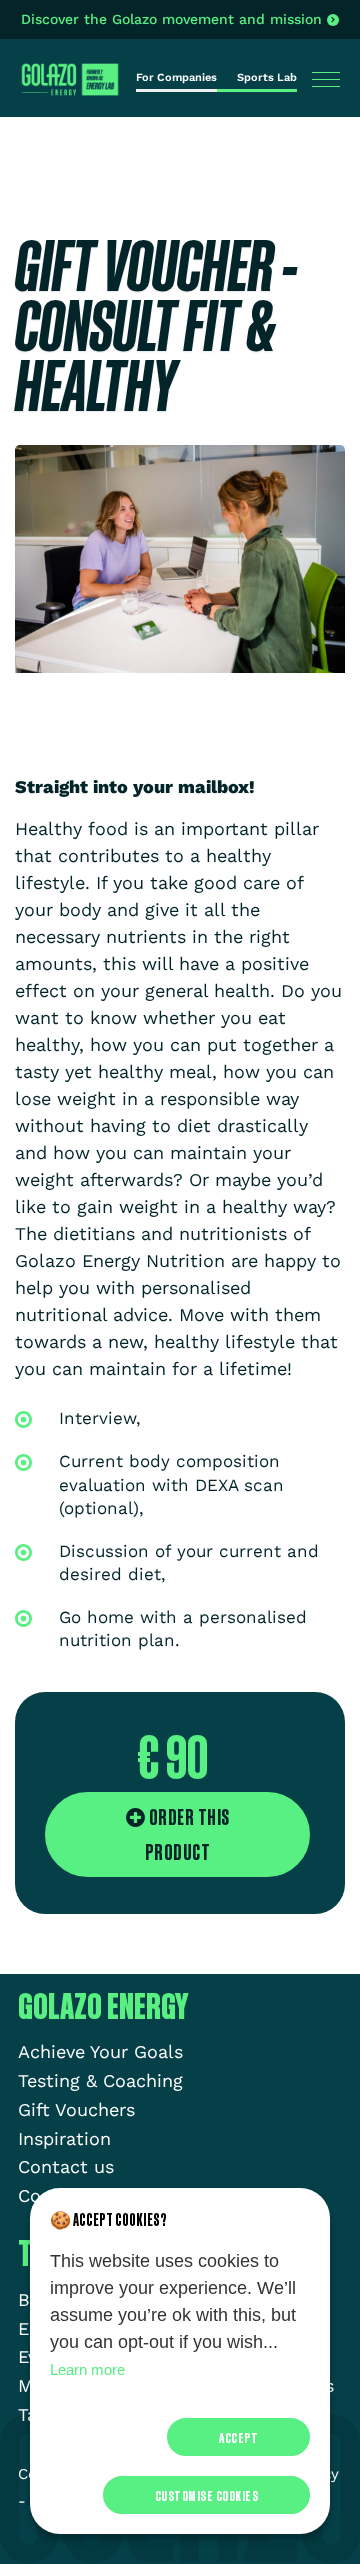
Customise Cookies (207, 2495)
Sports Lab (267, 77)
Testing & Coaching (100, 2080)
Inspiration (64, 2138)
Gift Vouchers (76, 2109)
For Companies (176, 77)
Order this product (187, 1834)
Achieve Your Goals (100, 2051)
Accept (238, 2437)
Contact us (66, 2166)
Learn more (87, 2369)
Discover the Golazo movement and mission (171, 19)
